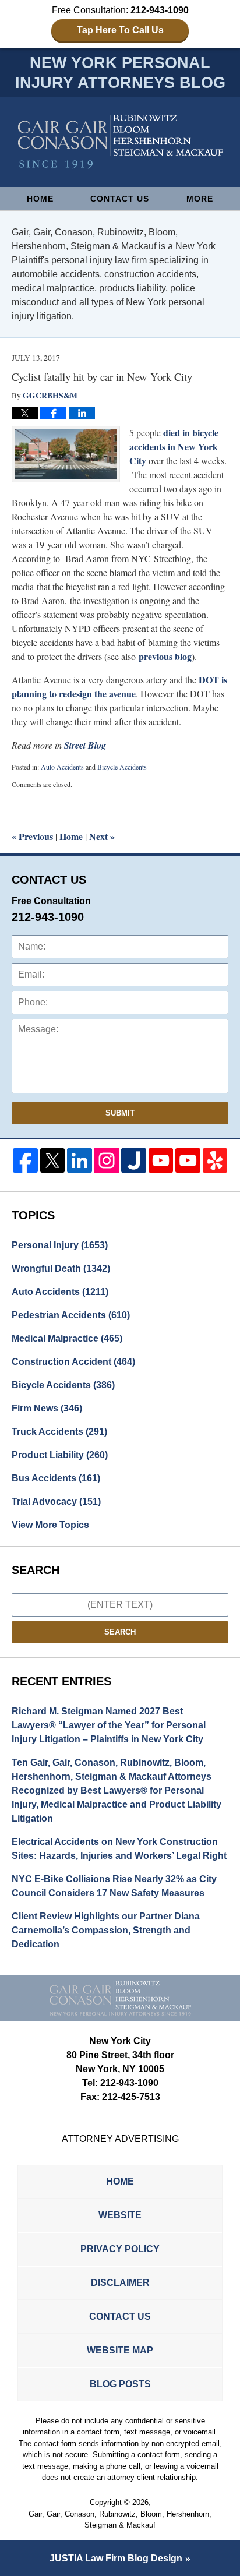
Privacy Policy (120, 2249)
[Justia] (134, 1161)
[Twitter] (53, 1161)
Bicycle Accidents (122, 767)
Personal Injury (60, 1245)
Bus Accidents (56, 1478)
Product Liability (60, 1455)
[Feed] (107, 1161)
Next (102, 836)
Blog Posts (120, 2384)
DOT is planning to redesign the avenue (119, 687)
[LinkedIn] (80, 1161)
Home (40, 199)
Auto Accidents (62, 767)
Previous (32, 836)
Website (120, 2215)
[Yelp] (215, 1161)
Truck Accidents (59, 1432)
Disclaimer (120, 2283)
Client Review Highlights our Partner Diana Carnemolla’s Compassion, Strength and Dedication (106, 1930)
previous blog (165, 656)
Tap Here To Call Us (120, 30)
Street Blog (85, 745)
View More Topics (50, 1525)
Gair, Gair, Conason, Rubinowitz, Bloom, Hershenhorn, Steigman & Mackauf (120, 2520)
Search (120, 1632)
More (200, 199)
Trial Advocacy (56, 1502)
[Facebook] (25, 1161)
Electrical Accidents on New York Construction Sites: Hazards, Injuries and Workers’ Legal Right (119, 1849)
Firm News (47, 1408)
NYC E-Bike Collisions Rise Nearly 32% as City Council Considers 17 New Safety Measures (114, 1886)
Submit (120, 1113)
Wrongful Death (61, 1268)
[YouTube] (161, 1161)
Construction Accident (73, 1362)
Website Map (120, 2350)
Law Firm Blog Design (116, 2558)
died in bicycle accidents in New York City (174, 447)
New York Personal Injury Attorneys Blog (120, 142)
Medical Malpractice (67, 1338)
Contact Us (120, 199)
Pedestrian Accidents (71, 1315)
